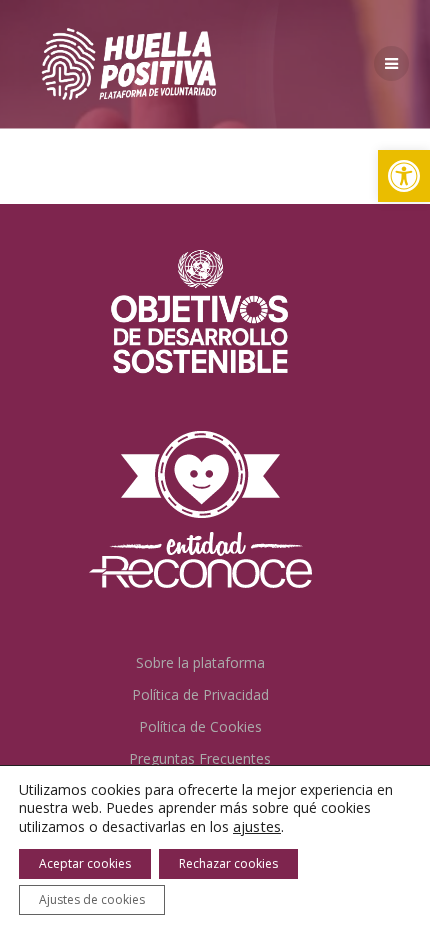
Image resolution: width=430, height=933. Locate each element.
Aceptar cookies (85, 863)
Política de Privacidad (200, 694)
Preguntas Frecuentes (200, 758)
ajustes (257, 826)
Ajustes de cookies (92, 899)
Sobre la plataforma (200, 662)
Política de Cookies (200, 726)
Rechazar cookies (228, 863)
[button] (404, 176)
